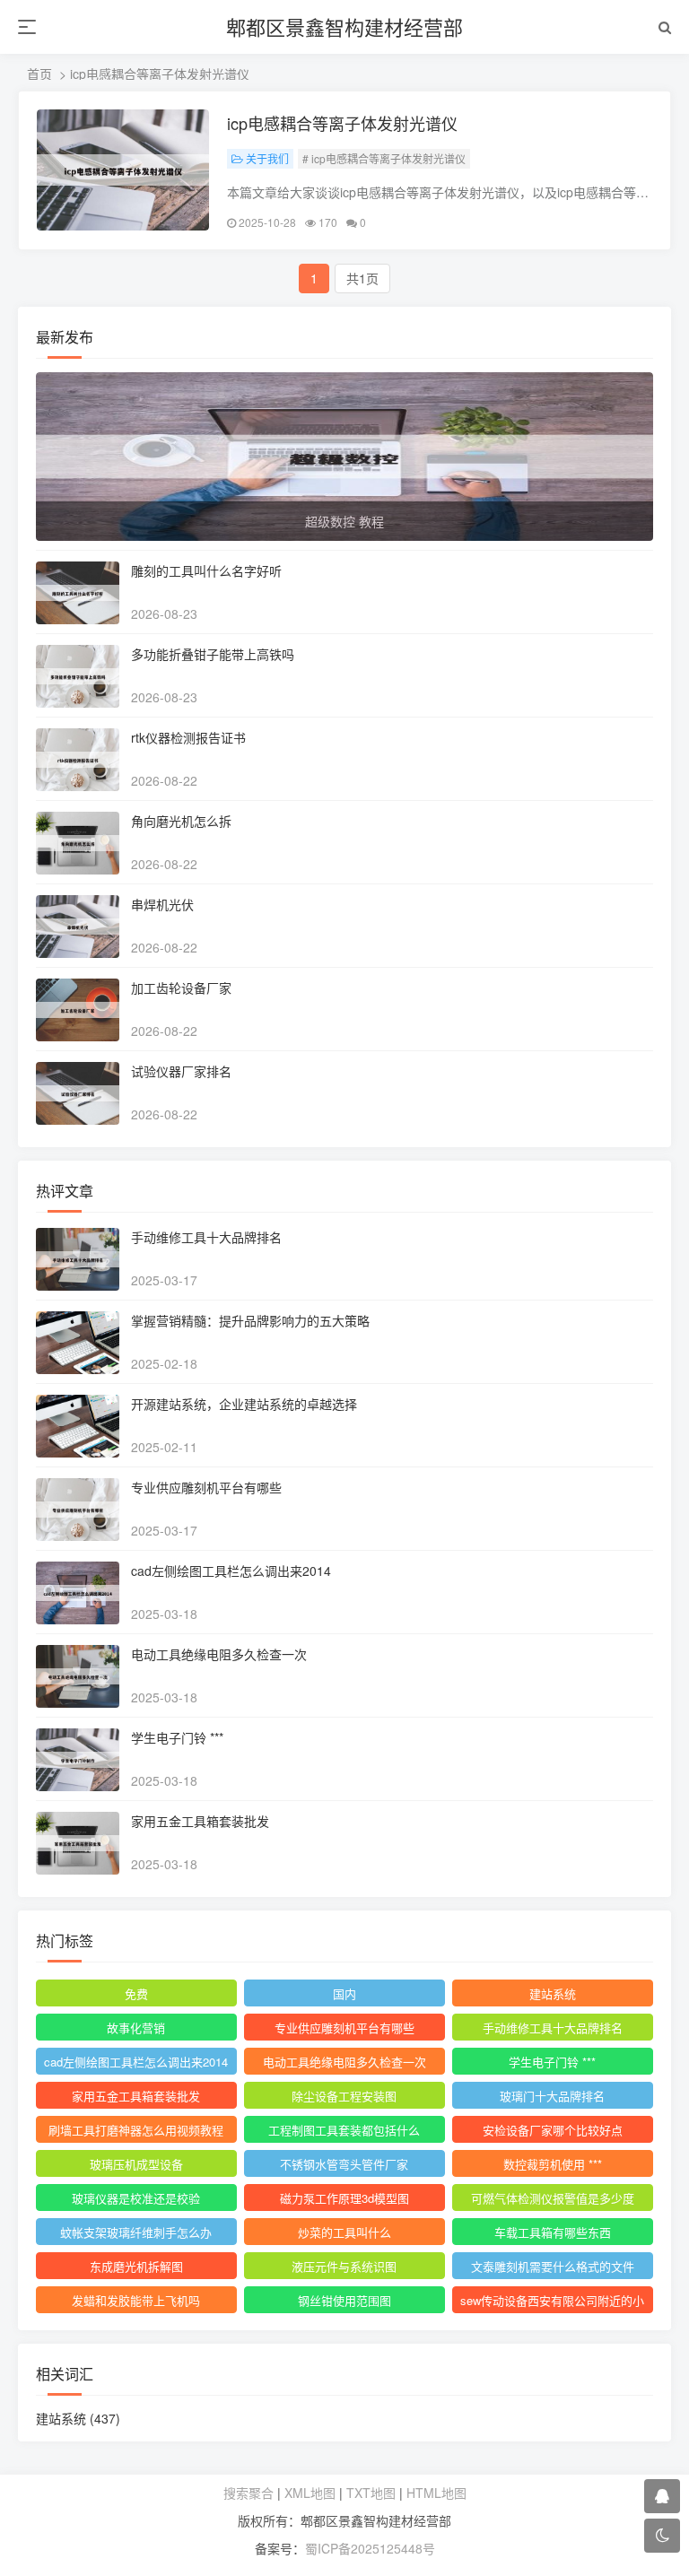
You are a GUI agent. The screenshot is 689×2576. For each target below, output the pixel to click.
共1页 (362, 278)
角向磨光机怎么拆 (181, 821)
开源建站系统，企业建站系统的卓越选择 (244, 1404)
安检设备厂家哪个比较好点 (553, 2130)
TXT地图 (371, 2493)
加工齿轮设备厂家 (181, 988)
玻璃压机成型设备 (136, 2164)
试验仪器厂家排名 (181, 1071)
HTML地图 (436, 2493)
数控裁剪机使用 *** (553, 2164)
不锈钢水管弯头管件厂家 (344, 2164)
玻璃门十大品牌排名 (552, 2096)
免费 (136, 1993)
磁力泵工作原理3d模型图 (344, 2198)
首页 (39, 74)
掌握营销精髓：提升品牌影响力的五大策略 (250, 1320)
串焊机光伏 (162, 904)
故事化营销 (136, 2028)
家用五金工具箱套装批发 (200, 1821)
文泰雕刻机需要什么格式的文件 (553, 2266)
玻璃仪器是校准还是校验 (136, 2198)
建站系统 (553, 1993)
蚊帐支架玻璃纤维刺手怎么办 (136, 2232)
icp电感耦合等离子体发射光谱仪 (342, 123)
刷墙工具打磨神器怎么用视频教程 (136, 2130)
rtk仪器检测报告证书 (188, 737)
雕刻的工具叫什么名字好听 (206, 570)
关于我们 (267, 158)
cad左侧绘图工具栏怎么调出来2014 (231, 1571)
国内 (344, 1993)
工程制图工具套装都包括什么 (344, 2130)
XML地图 (310, 2493)
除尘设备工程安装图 (344, 2096)
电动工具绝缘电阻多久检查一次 (219, 1654)
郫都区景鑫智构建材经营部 (344, 26)
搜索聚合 (249, 2493)
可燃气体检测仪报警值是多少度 (553, 2198)
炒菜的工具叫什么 (344, 2232)
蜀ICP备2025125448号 (370, 2548)
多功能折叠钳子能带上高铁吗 (213, 654)
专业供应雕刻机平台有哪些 (206, 1487)
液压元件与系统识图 (344, 2266)
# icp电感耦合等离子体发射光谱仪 (384, 158)
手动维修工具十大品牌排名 (206, 1237)
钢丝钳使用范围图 (344, 2300)
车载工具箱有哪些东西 (553, 2232)
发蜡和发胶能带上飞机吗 (136, 2300)
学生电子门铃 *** (177, 1737)
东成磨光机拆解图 (136, 2266)
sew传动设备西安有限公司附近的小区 (552, 2302)
